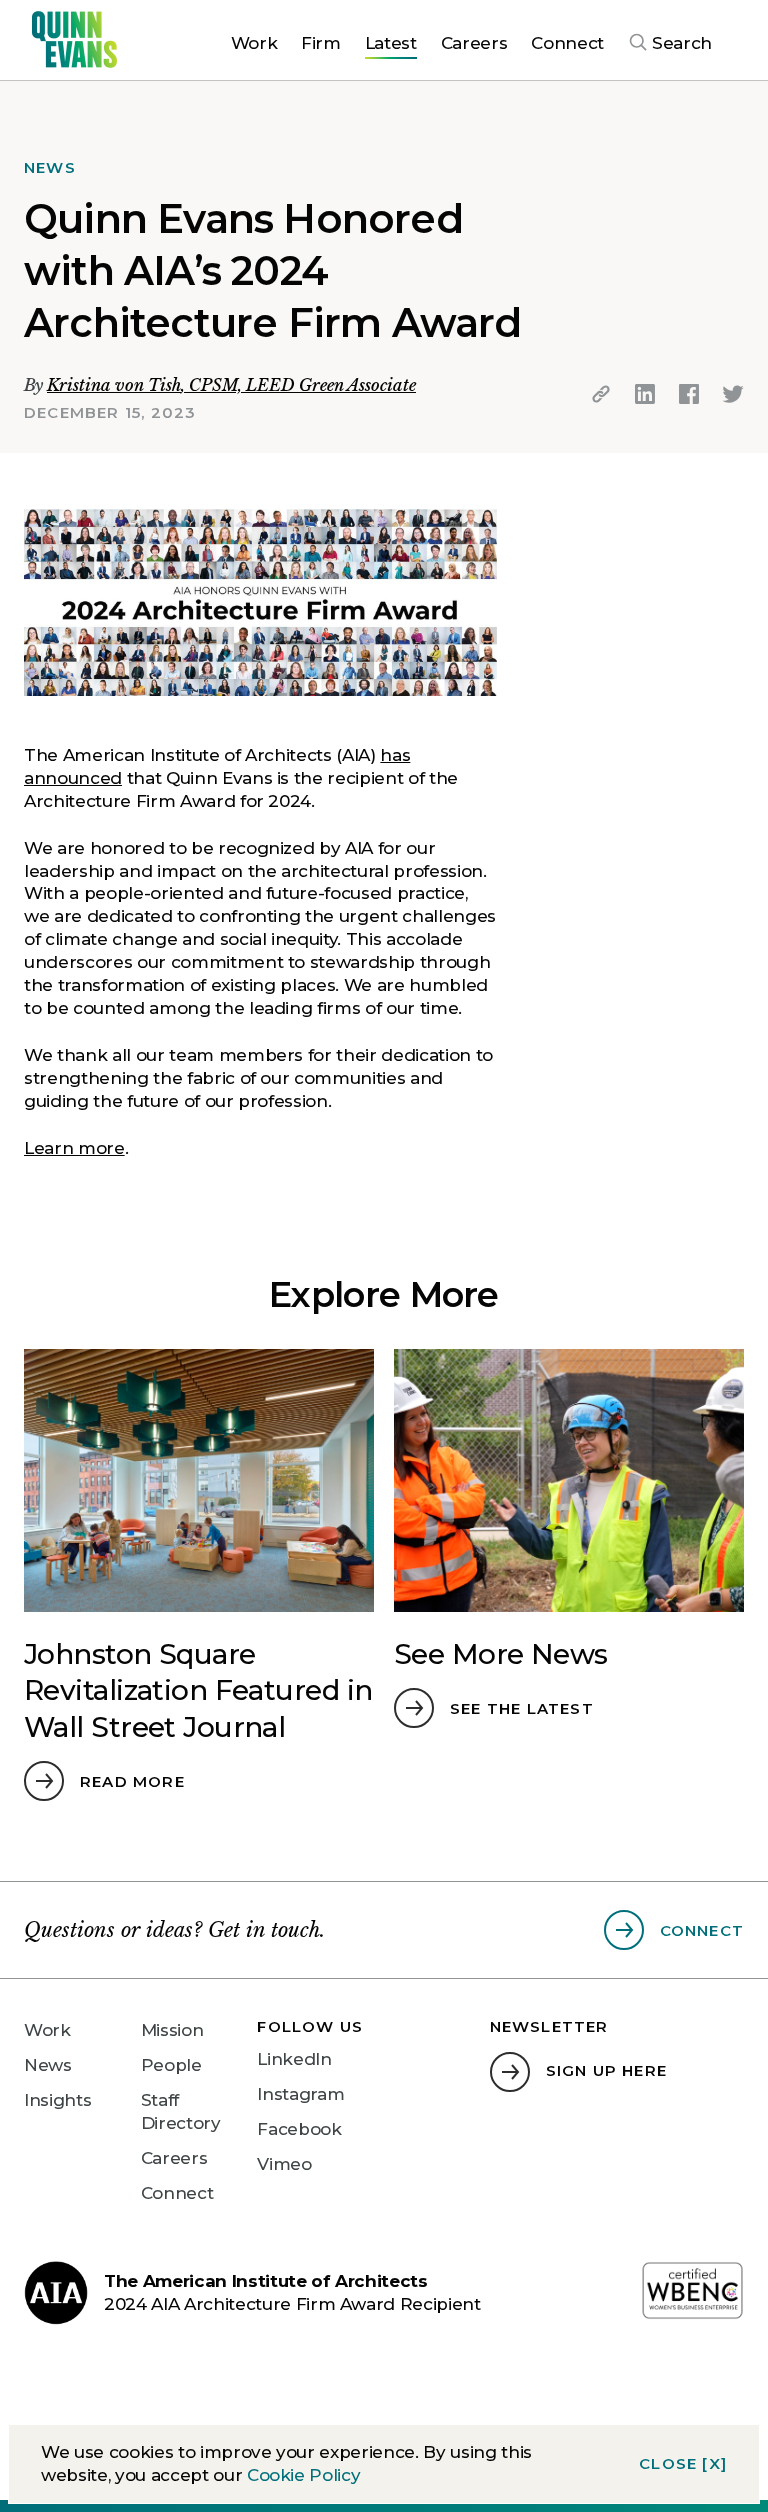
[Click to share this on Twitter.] (733, 394)
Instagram (300, 2094)
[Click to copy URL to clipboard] (601, 394)
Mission (172, 2030)
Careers (174, 2158)
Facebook (299, 2129)
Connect (177, 2193)
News (48, 2065)
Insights (57, 2100)
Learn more (74, 1148)
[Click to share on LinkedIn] (645, 394)
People (171, 2065)
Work (47, 2030)
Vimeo (284, 2164)
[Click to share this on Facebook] (689, 394)
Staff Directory (181, 2111)
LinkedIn (294, 2059)
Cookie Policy (304, 2475)
